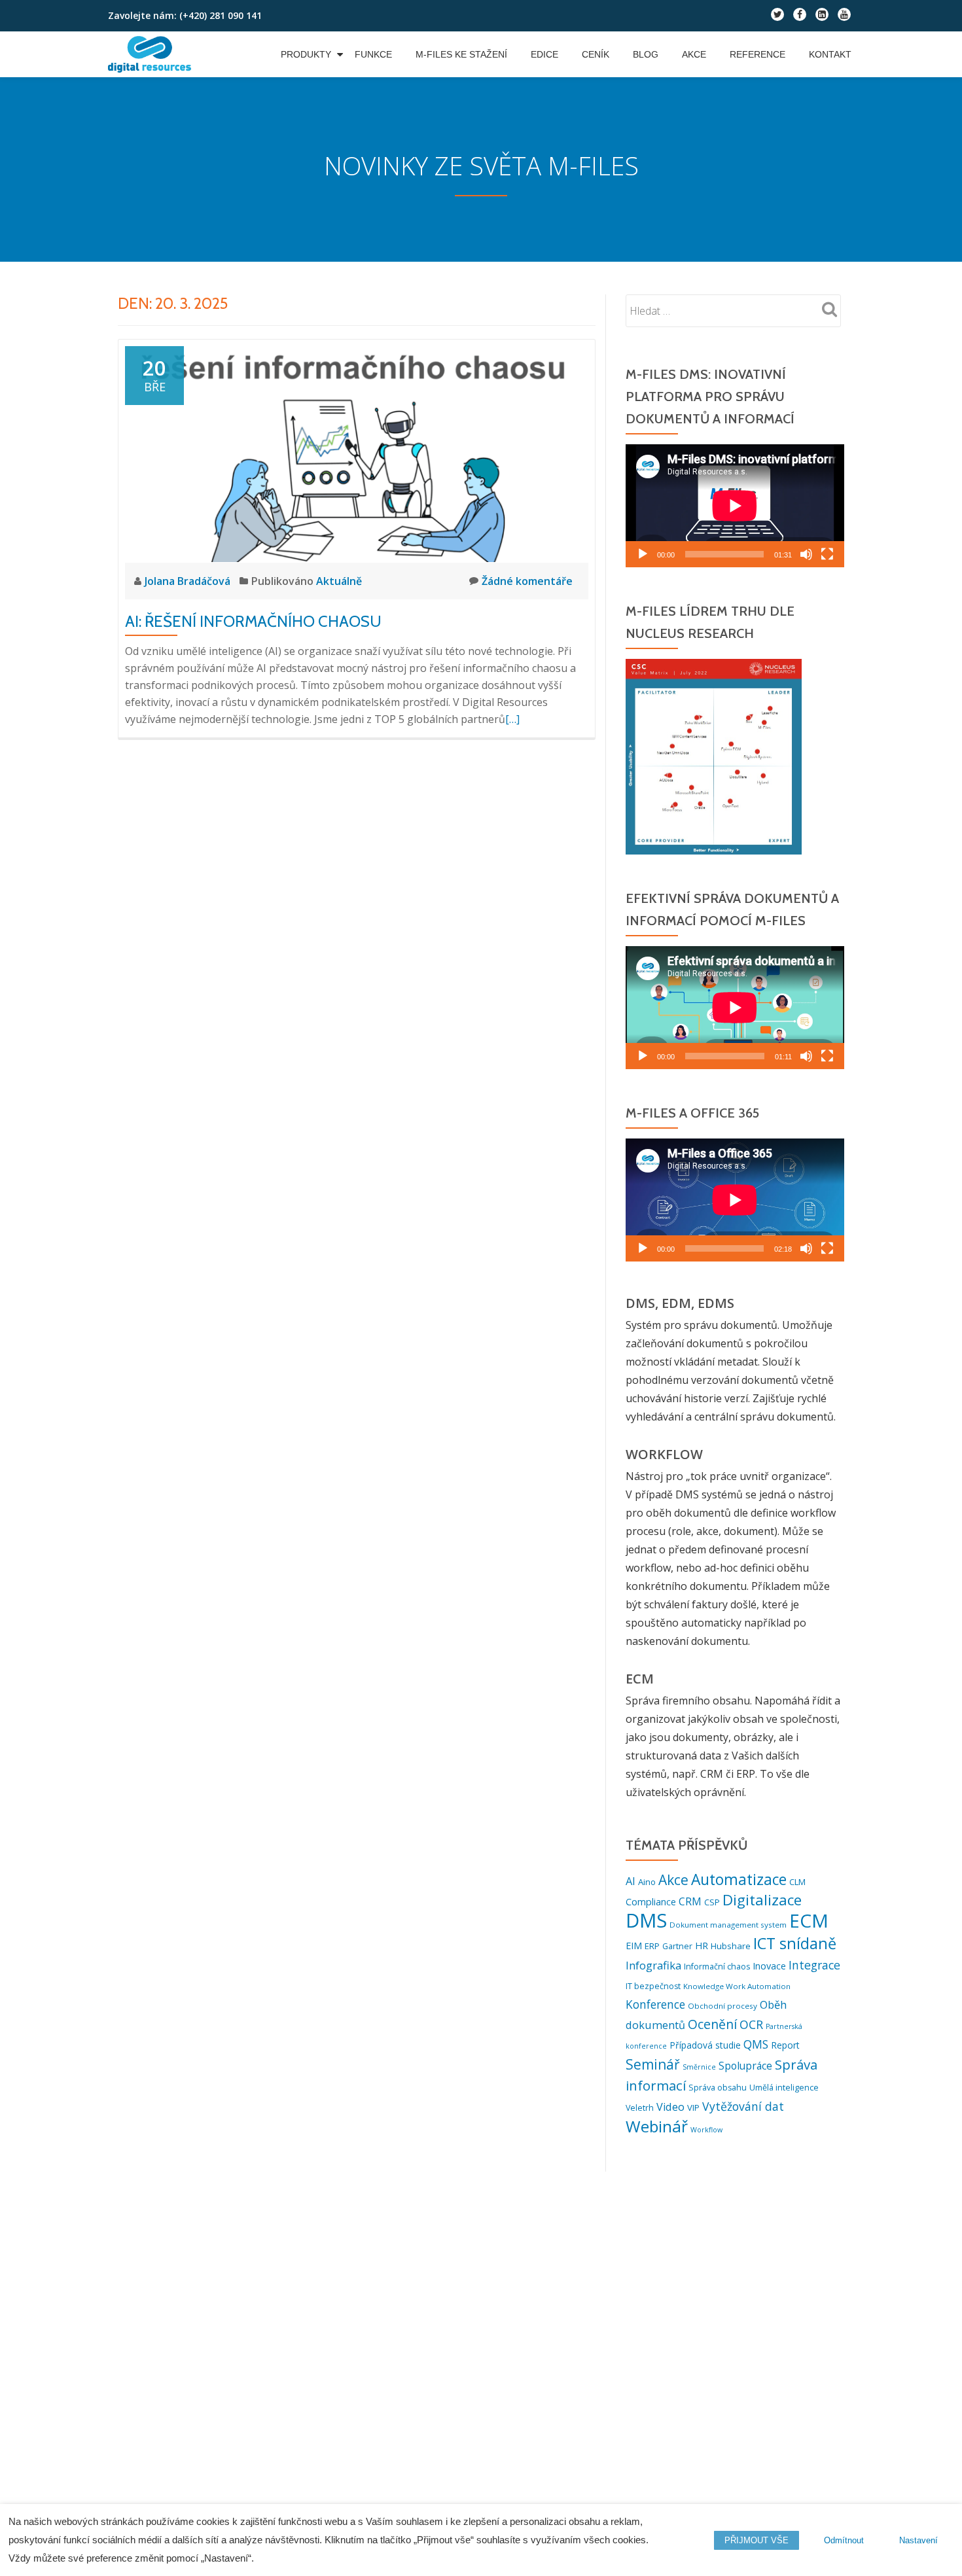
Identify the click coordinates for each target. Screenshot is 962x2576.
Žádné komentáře (527, 581)
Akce (694, 54)
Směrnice (699, 2067)
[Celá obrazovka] (827, 554)
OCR (751, 2024)
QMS (756, 2044)
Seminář (653, 2064)
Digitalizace (762, 1900)
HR (702, 1946)
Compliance (651, 1902)
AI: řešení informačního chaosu (253, 621)
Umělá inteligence (784, 2088)
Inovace (769, 1966)
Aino (647, 1882)
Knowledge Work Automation (737, 1986)
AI (631, 1881)
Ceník (596, 54)
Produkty (306, 54)
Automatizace (739, 1879)
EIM (634, 1946)
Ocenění (712, 2024)
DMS (646, 1920)
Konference (655, 2004)
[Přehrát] (643, 554)
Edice (544, 54)
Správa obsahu (718, 2088)
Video (670, 2107)
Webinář (657, 2126)
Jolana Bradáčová (189, 581)
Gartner (677, 1946)
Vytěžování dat (743, 2106)
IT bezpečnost (653, 1986)
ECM (809, 1920)
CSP (712, 1902)
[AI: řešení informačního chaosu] (357, 453)
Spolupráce (745, 2066)
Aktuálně (339, 581)
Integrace (814, 1965)
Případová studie (705, 2045)
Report (785, 2045)
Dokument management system (728, 1925)
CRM (690, 1901)
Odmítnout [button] (844, 2540)
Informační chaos (717, 1967)
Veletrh (640, 2108)
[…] (512, 719)
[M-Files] (152, 54)
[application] (735, 506)
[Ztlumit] (806, 554)
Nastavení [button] (918, 2540)
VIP (693, 2108)
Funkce (373, 54)
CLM (797, 1882)
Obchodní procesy (722, 2006)
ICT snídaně (795, 1943)
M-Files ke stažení (461, 54)
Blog (646, 54)
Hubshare (731, 1946)
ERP (652, 1946)
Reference (757, 54)
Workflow (706, 2130)
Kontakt (830, 54)
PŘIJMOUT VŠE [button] (757, 2540)
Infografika (653, 1965)
